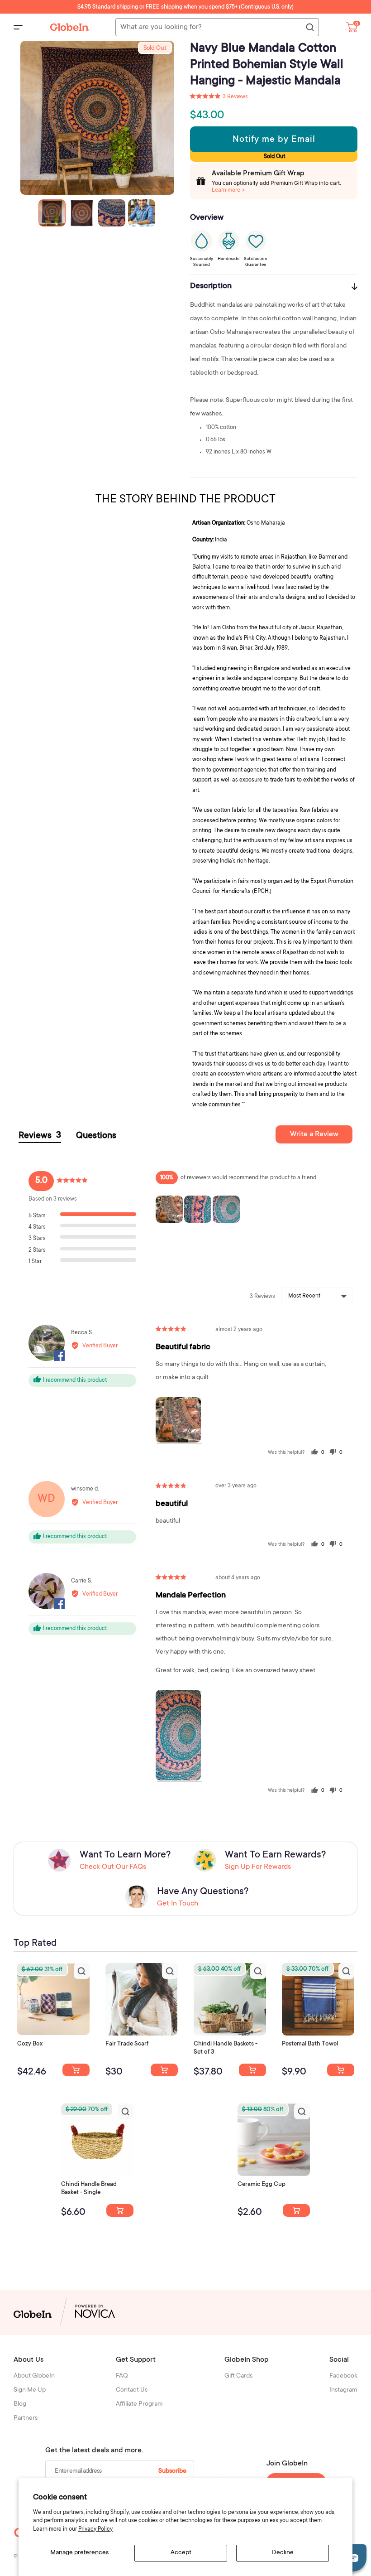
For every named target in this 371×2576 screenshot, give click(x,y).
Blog (20, 2404)
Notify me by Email (274, 140)
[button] (219, 97)
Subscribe (172, 2471)
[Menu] (18, 27)
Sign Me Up (30, 2390)
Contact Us (132, 2390)
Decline (283, 2553)
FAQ (122, 2376)
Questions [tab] (96, 1136)
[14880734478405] (252, 2070)
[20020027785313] (120, 2210)
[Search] (309, 28)
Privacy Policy (95, 2529)
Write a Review (314, 1134)
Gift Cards (238, 2376)
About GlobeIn (34, 2376)
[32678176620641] (164, 2070)
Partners (26, 2418)
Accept (181, 2553)
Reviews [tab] (40, 1136)
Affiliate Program (139, 2404)
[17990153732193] (76, 2070)
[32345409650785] (341, 2070)
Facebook (343, 2376)
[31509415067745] (296, 2210)
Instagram (343, 2390)
